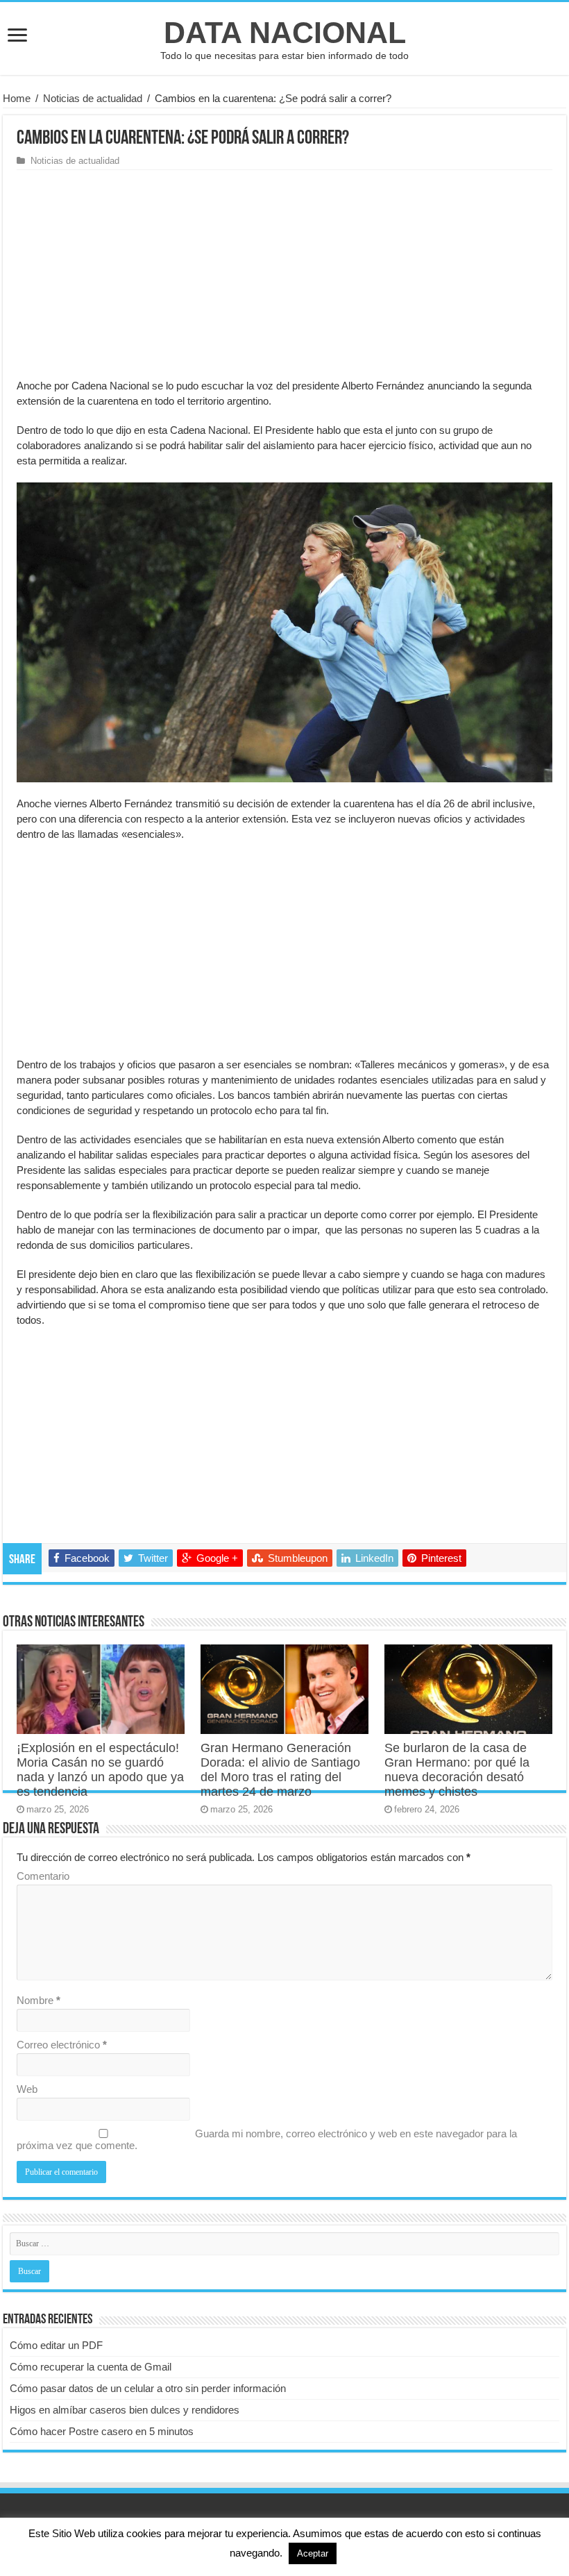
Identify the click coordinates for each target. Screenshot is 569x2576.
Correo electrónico (62, 2045)
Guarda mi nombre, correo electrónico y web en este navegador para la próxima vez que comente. (267, 2139)
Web (27, 2089)
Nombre (39, 2000)
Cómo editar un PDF (56, 2345)
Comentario (43, 1876)
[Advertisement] (284, 274)
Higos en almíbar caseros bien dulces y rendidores (125, 2410)
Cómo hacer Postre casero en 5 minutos (102, 2431)
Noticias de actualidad (93, 98)
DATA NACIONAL (285, 33)
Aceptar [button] (313, 2553)
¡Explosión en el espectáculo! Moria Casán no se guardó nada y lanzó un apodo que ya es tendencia (100, 1770)
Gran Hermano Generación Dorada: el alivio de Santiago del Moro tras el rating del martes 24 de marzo (280, 1770)
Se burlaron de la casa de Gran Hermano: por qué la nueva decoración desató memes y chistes (457, 1770)
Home (17, 98)
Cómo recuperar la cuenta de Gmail (91, 2367)
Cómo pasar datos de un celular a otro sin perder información (148, 2388)
